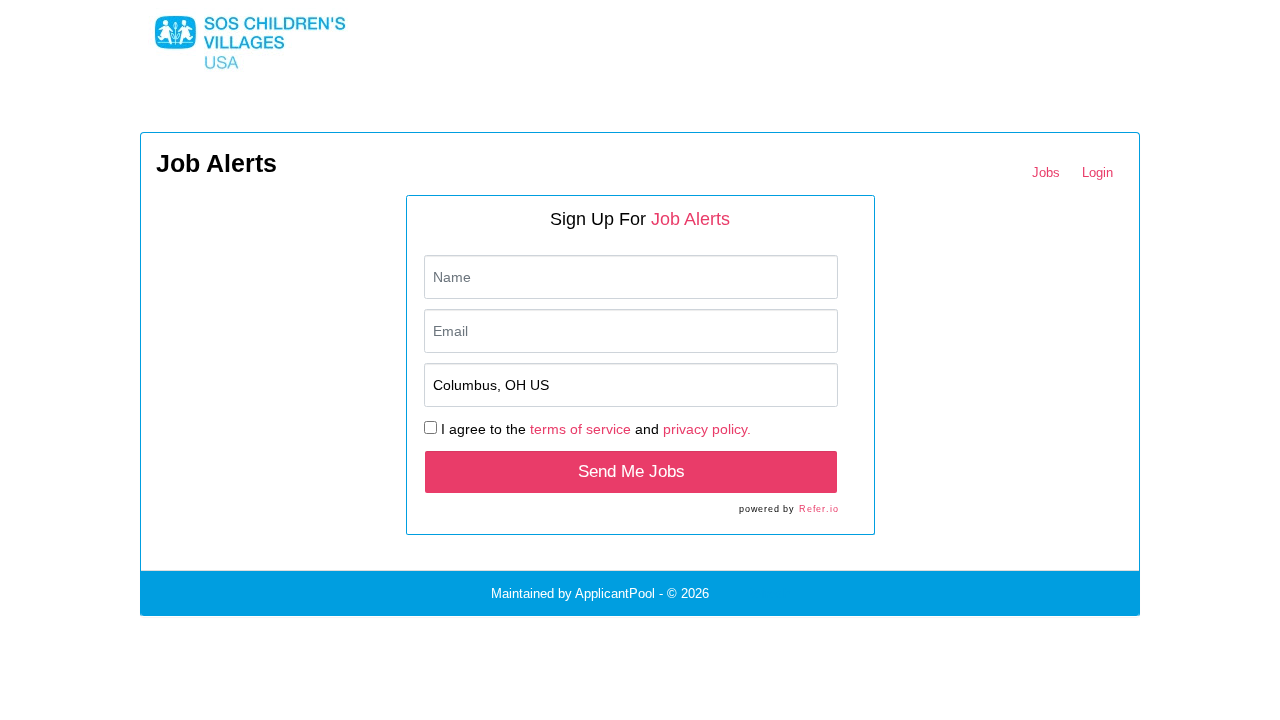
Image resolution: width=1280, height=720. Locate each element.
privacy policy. (707, 429)
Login (1097, 172)
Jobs (1046, 172)
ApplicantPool (615, 593)
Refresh (767, 593)
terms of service (580, 429)
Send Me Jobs (631, 471)
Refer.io (818, 509)
